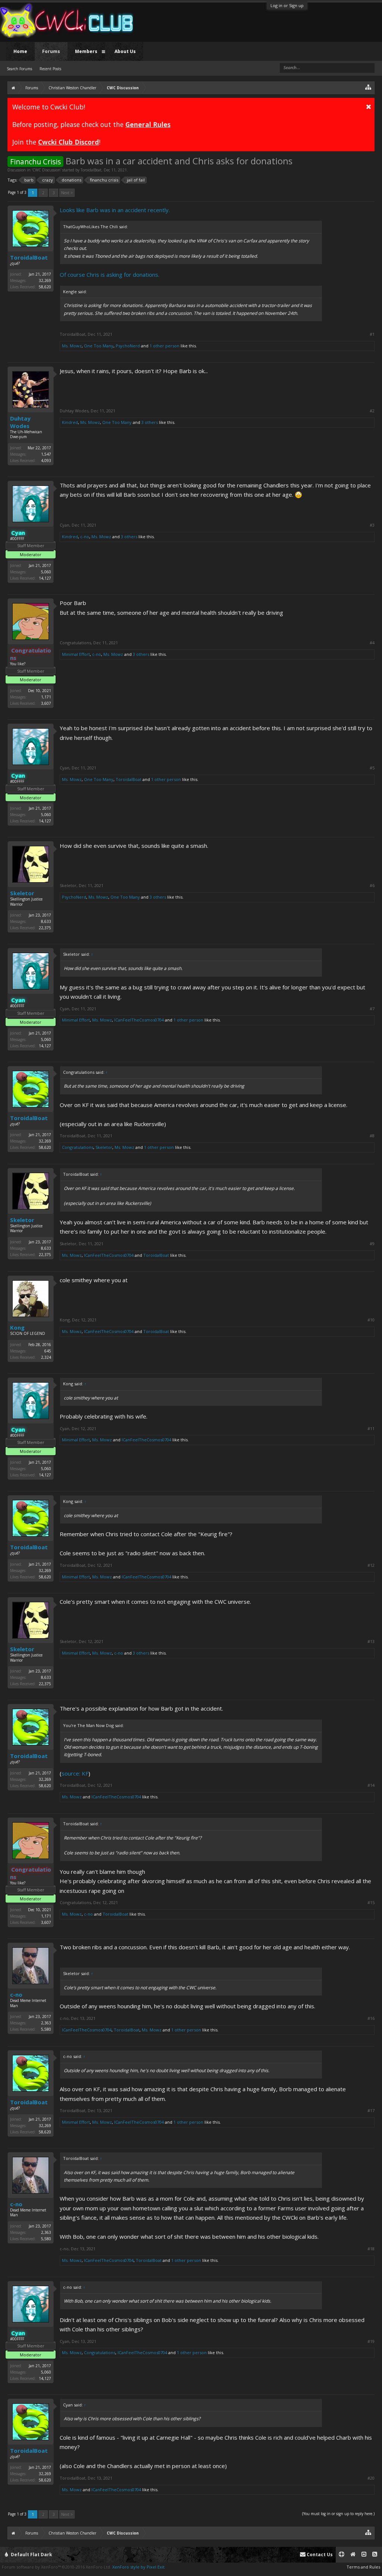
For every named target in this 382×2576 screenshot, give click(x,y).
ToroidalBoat (91, 170)
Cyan (65, 525)
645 (48, 1351)
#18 (371, 2249)
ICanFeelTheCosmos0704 (139, 1020)
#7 (372, 1009)
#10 (371, 1320)
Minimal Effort (76, 654)
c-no (85, 537)
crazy (48, 180)
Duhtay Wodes (20, 422)
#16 (371, 2018)
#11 (371, 1429)
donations (71, 180)
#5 (372, 768)
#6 (372, 886)
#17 (371, 2111)
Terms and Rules (363, 2567)
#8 (372, 1136)
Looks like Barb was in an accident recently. (115, 210)
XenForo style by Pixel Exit (138, 2567)
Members (86, 51)
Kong (17, 1327)
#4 (372, 643)
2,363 (46, 2023)
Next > (67, 193)
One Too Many (99, 346)
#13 (371, 1642)
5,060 (46, 572)
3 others (150, 422)
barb (29, 180)
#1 (372, 334)
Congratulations (75, 643)
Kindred (70, 422)
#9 (372, 1244)
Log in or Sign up (287, 5)
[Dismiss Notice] (369, 106)
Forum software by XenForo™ (57, 2567)
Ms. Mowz (72, 346)
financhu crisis (104, 180)
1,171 (46, 697)
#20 (371, 2478)
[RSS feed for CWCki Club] (375, 2555)
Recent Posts (50, 69)
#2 (372, 411)
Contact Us (319, 2555)
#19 (371, 2341)
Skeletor (22, 893)
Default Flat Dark (31, 2555)
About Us (125, 51)
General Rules (148, 124)
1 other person (165, 346)
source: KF (75, 1773)
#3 (372, 525)
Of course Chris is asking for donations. (109, 275)
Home (20, 51)
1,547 (46, 454)
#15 (371, 1903)
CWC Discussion (46, 170)
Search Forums (19, 69)
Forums (51, 51)
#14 (371, 1785)
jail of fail (136, 180)
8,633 (46, 921)
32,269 (45, 280)
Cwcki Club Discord (68, 142)
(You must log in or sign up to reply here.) (338, 2514)
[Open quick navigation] (368, 87)
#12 (371, 1565)
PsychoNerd (128, 346)
